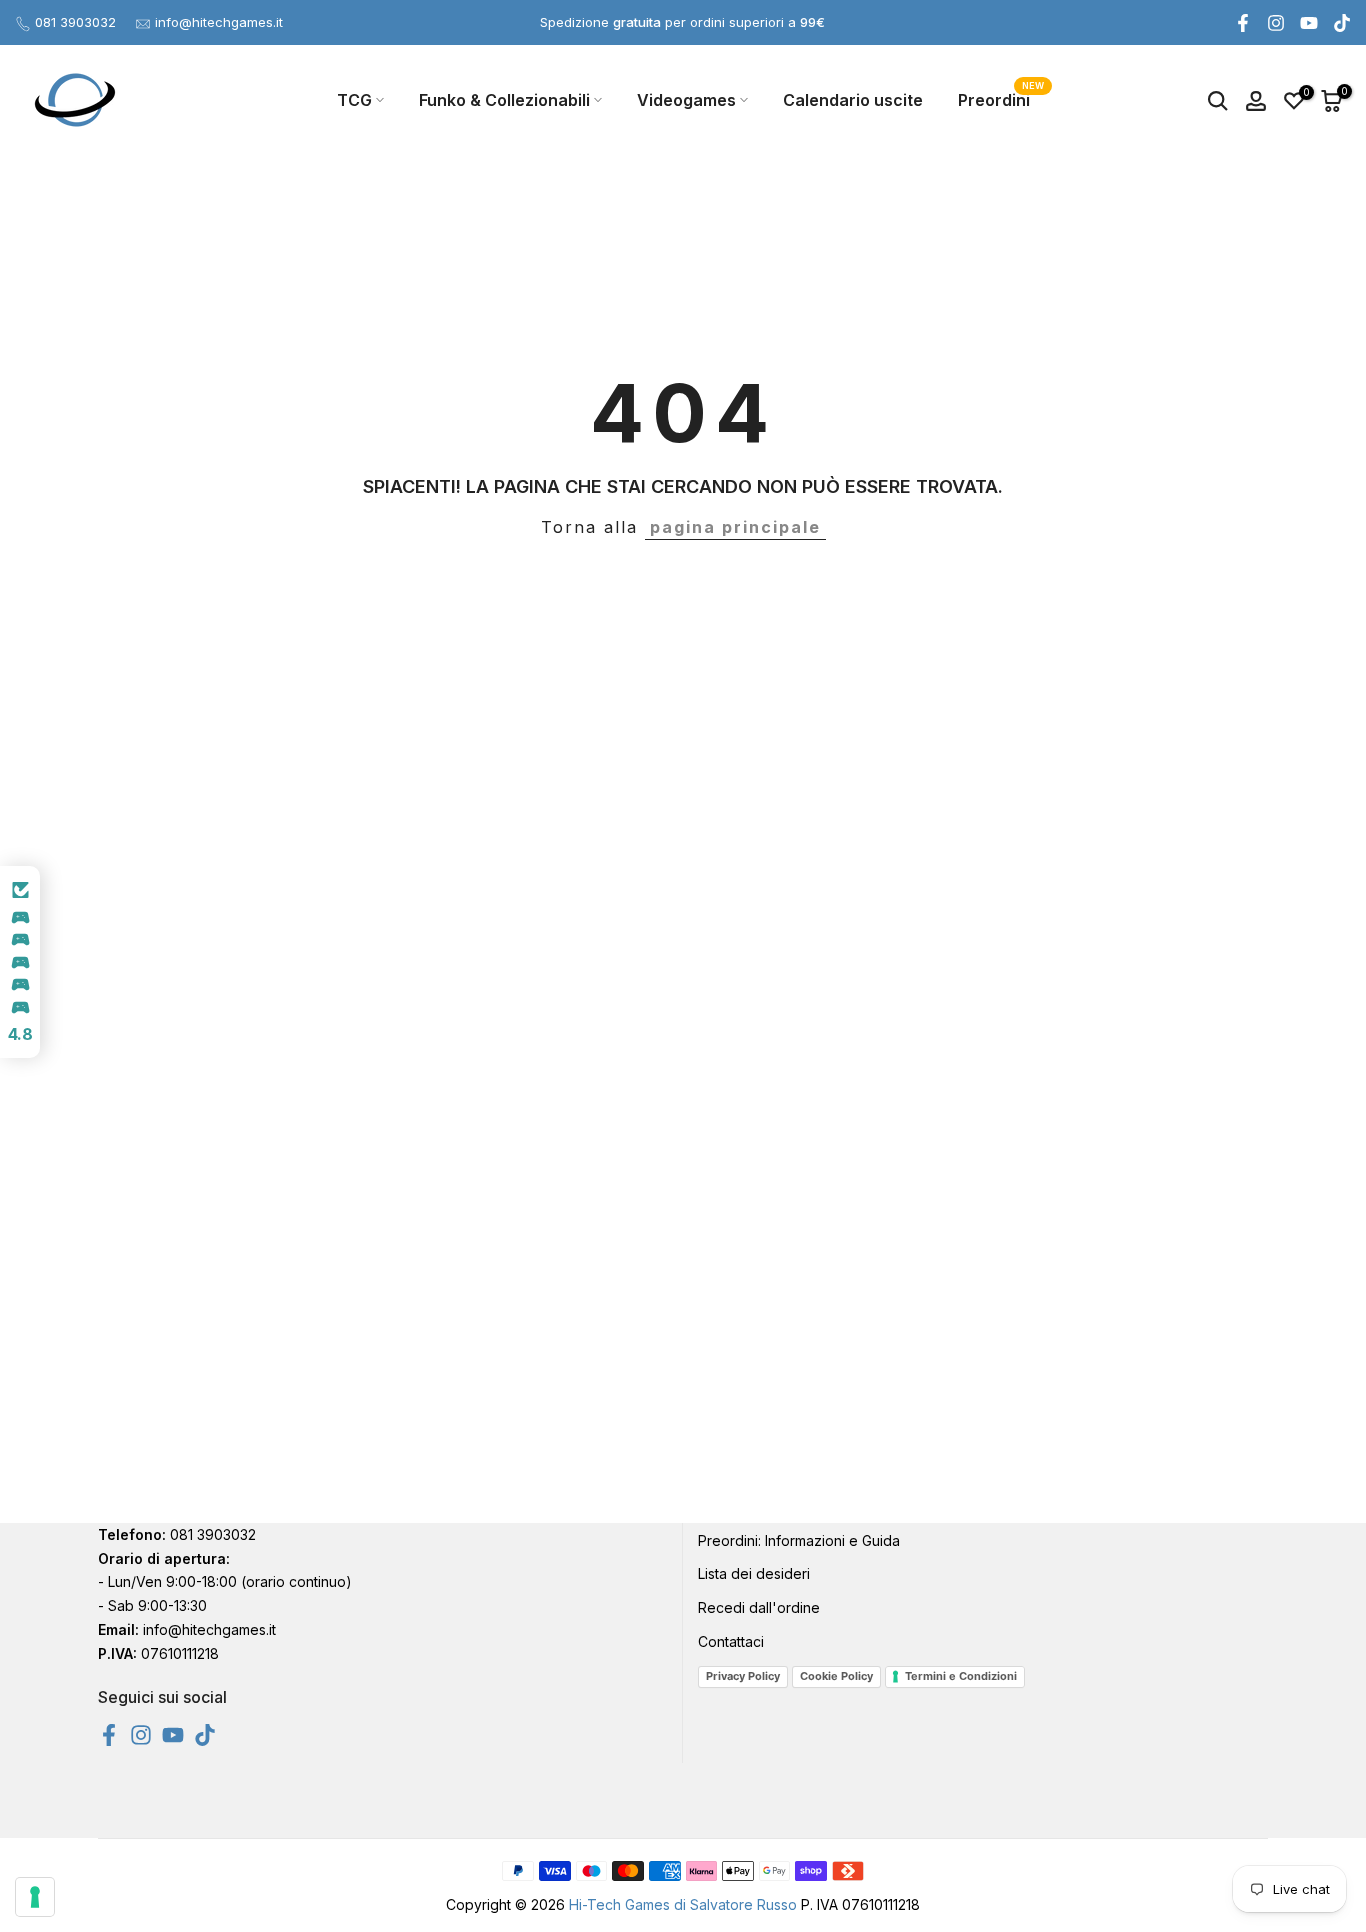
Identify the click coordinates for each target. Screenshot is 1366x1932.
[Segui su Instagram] (1276, 23)
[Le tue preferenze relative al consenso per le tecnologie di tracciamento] (35, 1897)
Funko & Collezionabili (504, 100)
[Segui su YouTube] (1309, 23)
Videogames (686, 100)
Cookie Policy (836, 1676)
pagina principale (735, 527)
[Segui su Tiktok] (1342, 23)
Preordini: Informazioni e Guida (799, 1540)
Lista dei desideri (754, 1573)
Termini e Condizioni (961, 1676)
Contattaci (731, 1641)
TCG (354, 100)
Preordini (1001, 98)
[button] (20, 962)
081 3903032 (75, 22)
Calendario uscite (853, 100)
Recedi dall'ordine (759, 1607)
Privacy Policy (743, 1676)
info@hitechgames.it (219, 22)
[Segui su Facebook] (1243, 23)
